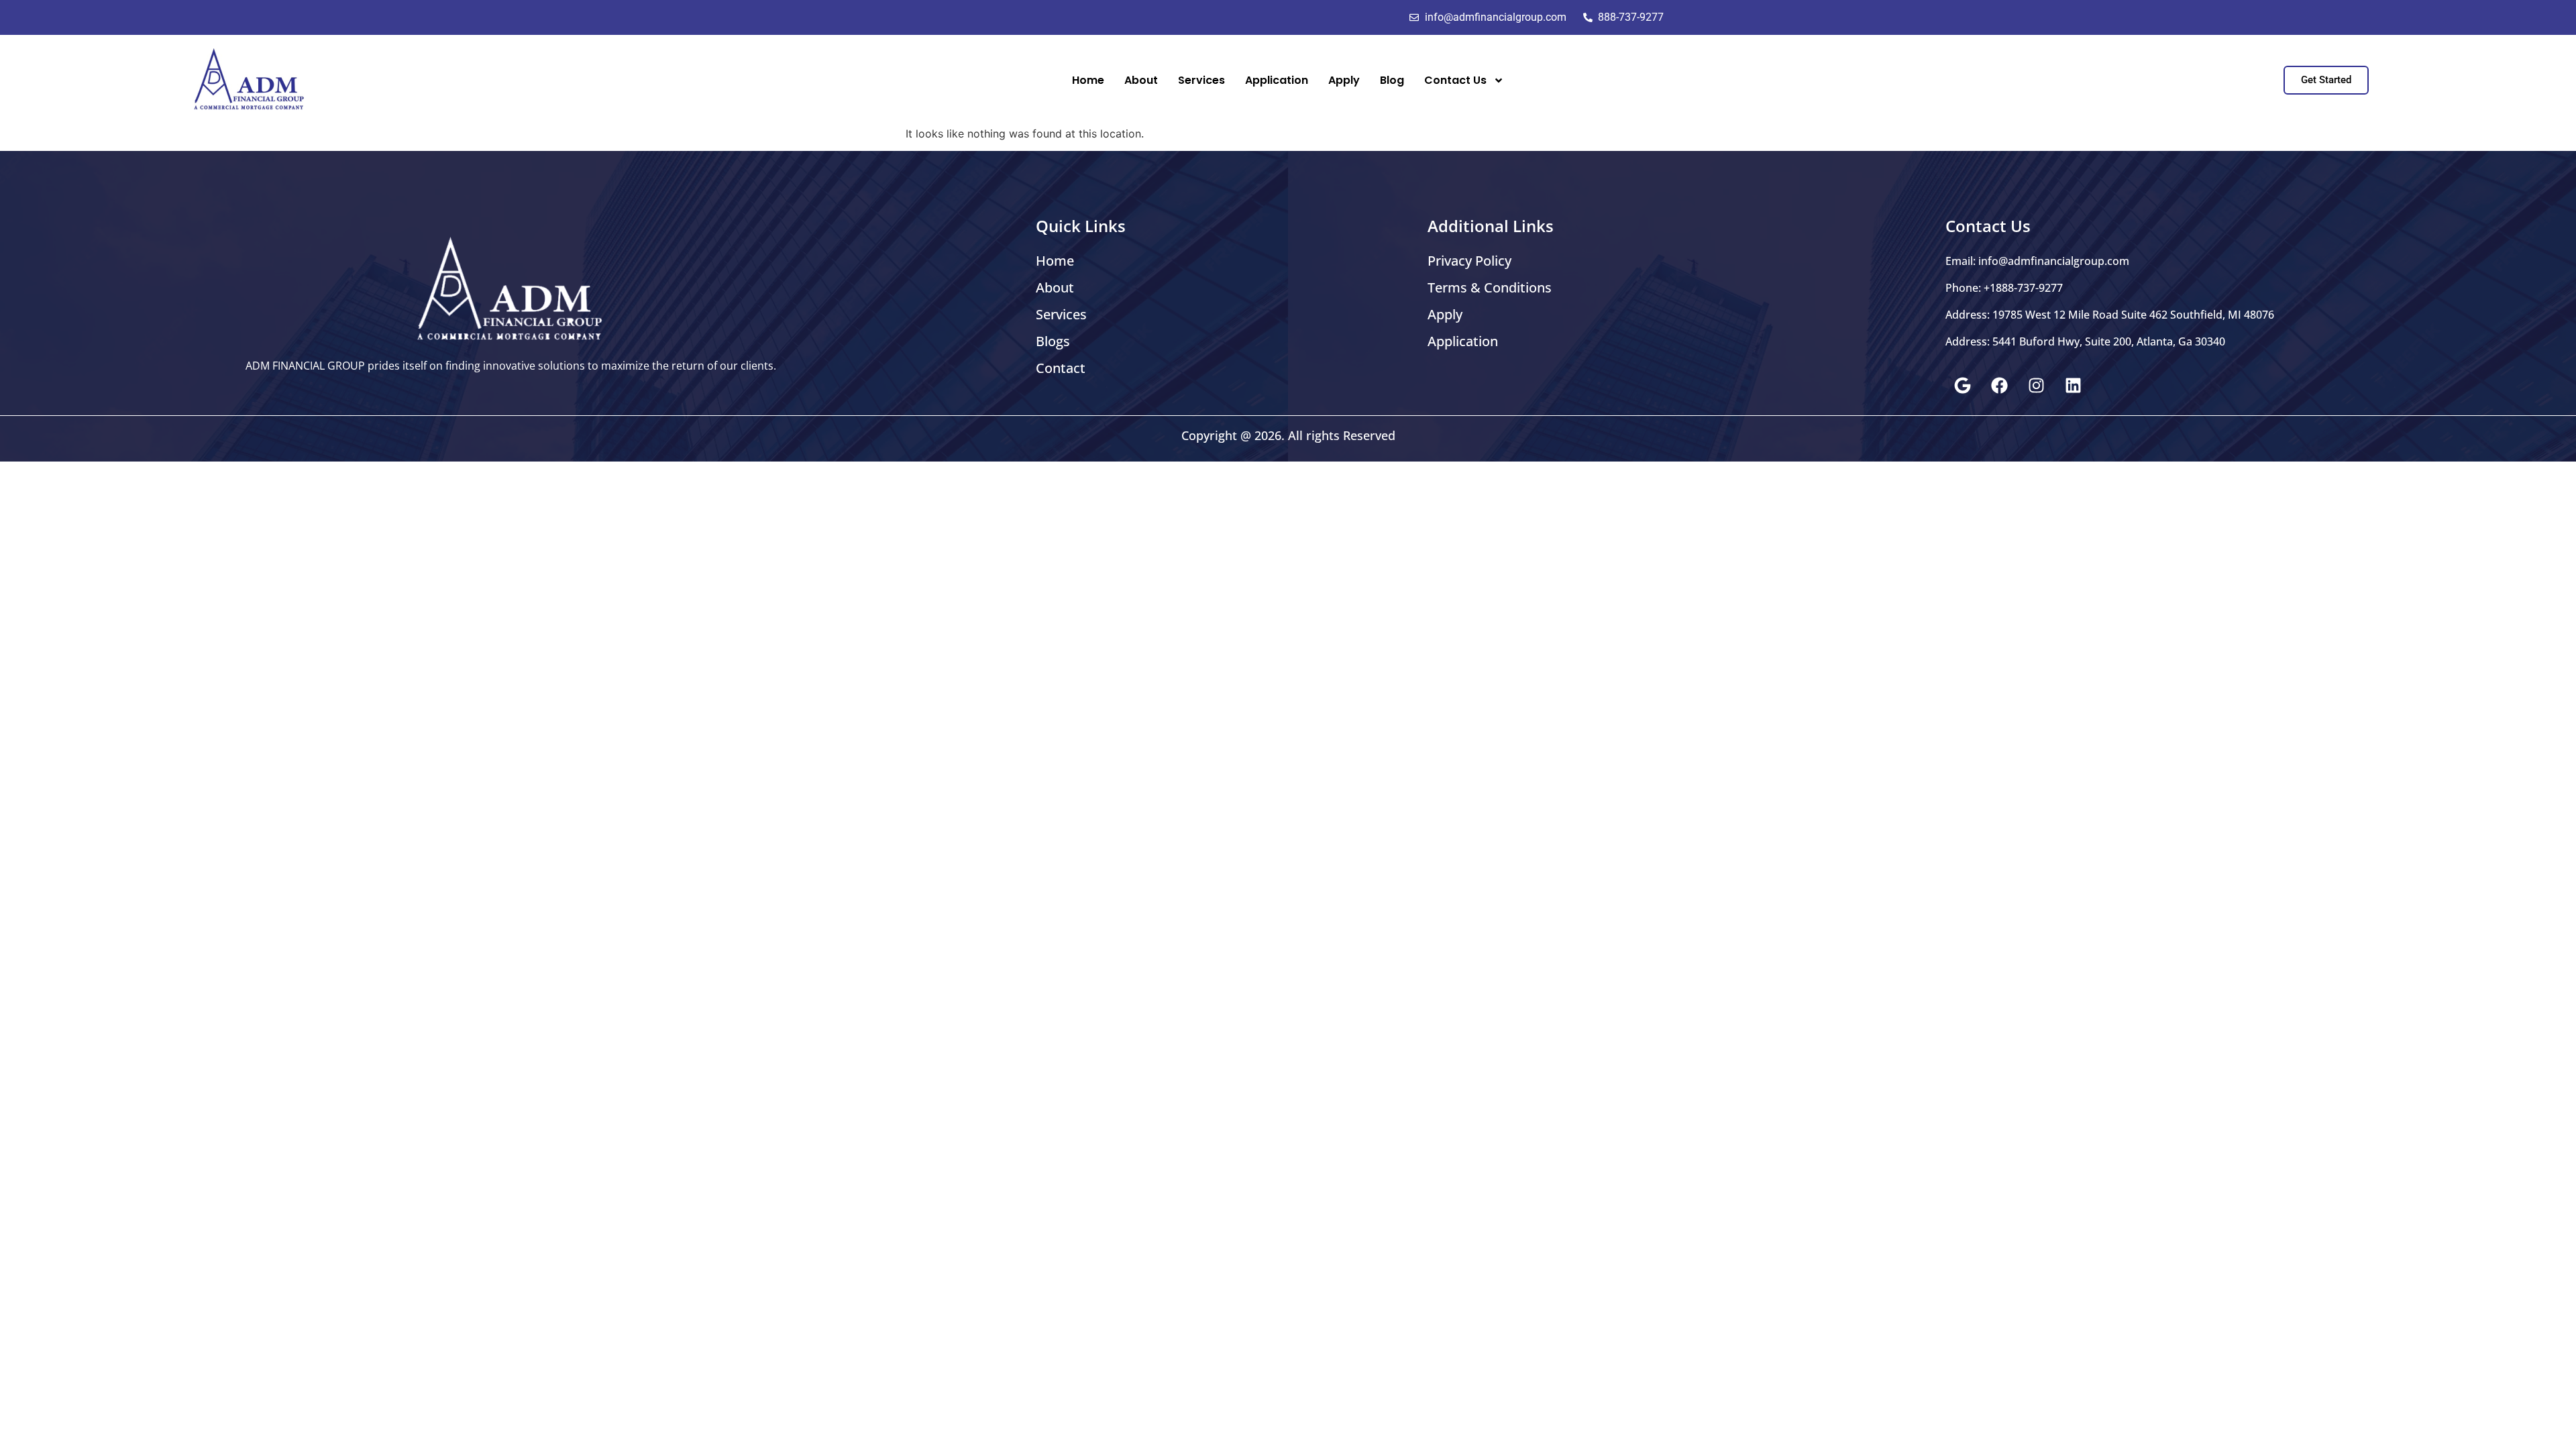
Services (1201, 80)
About (1141, 80)
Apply (1344, 80)
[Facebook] (1999, 385)
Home (1088, 80)
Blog (1392, 80)
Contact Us (1455, 80)
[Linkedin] (2073, 385)
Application (1277, 80)
